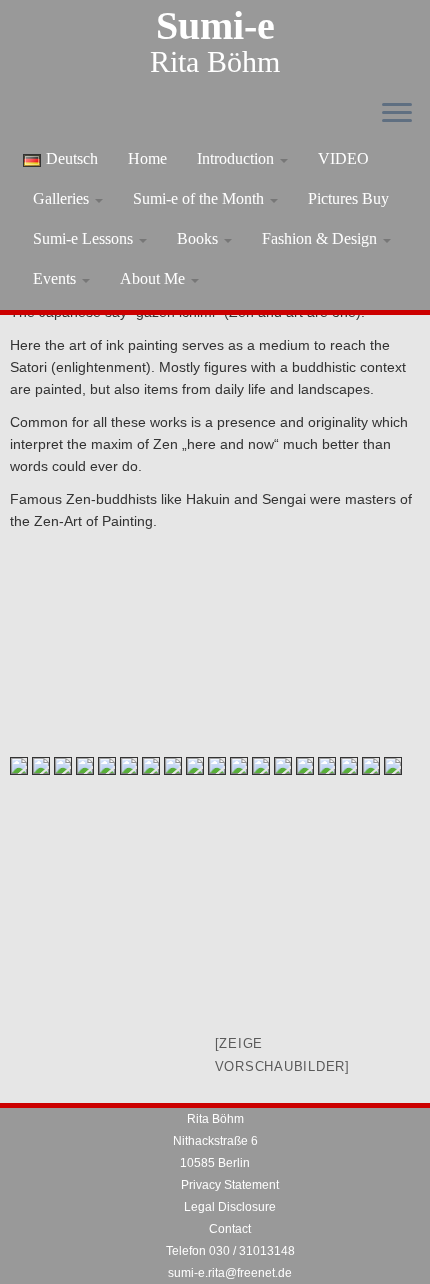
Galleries (63, 198)
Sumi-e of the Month (200, 198)
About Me (154, 278)
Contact (230, 1229)
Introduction (237, 158)
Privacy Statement (230, 1185)
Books (199, 238)
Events (56, 278)
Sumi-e (215, 26)
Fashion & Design (321, 238)
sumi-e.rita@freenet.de (230, 1273)
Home (147, 158)
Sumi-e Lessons (85, 238)
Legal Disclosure (230, 1207)
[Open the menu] (397, 114)
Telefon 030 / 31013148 (230, 1251)
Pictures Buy (348, 198)
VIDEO (343, 158)
